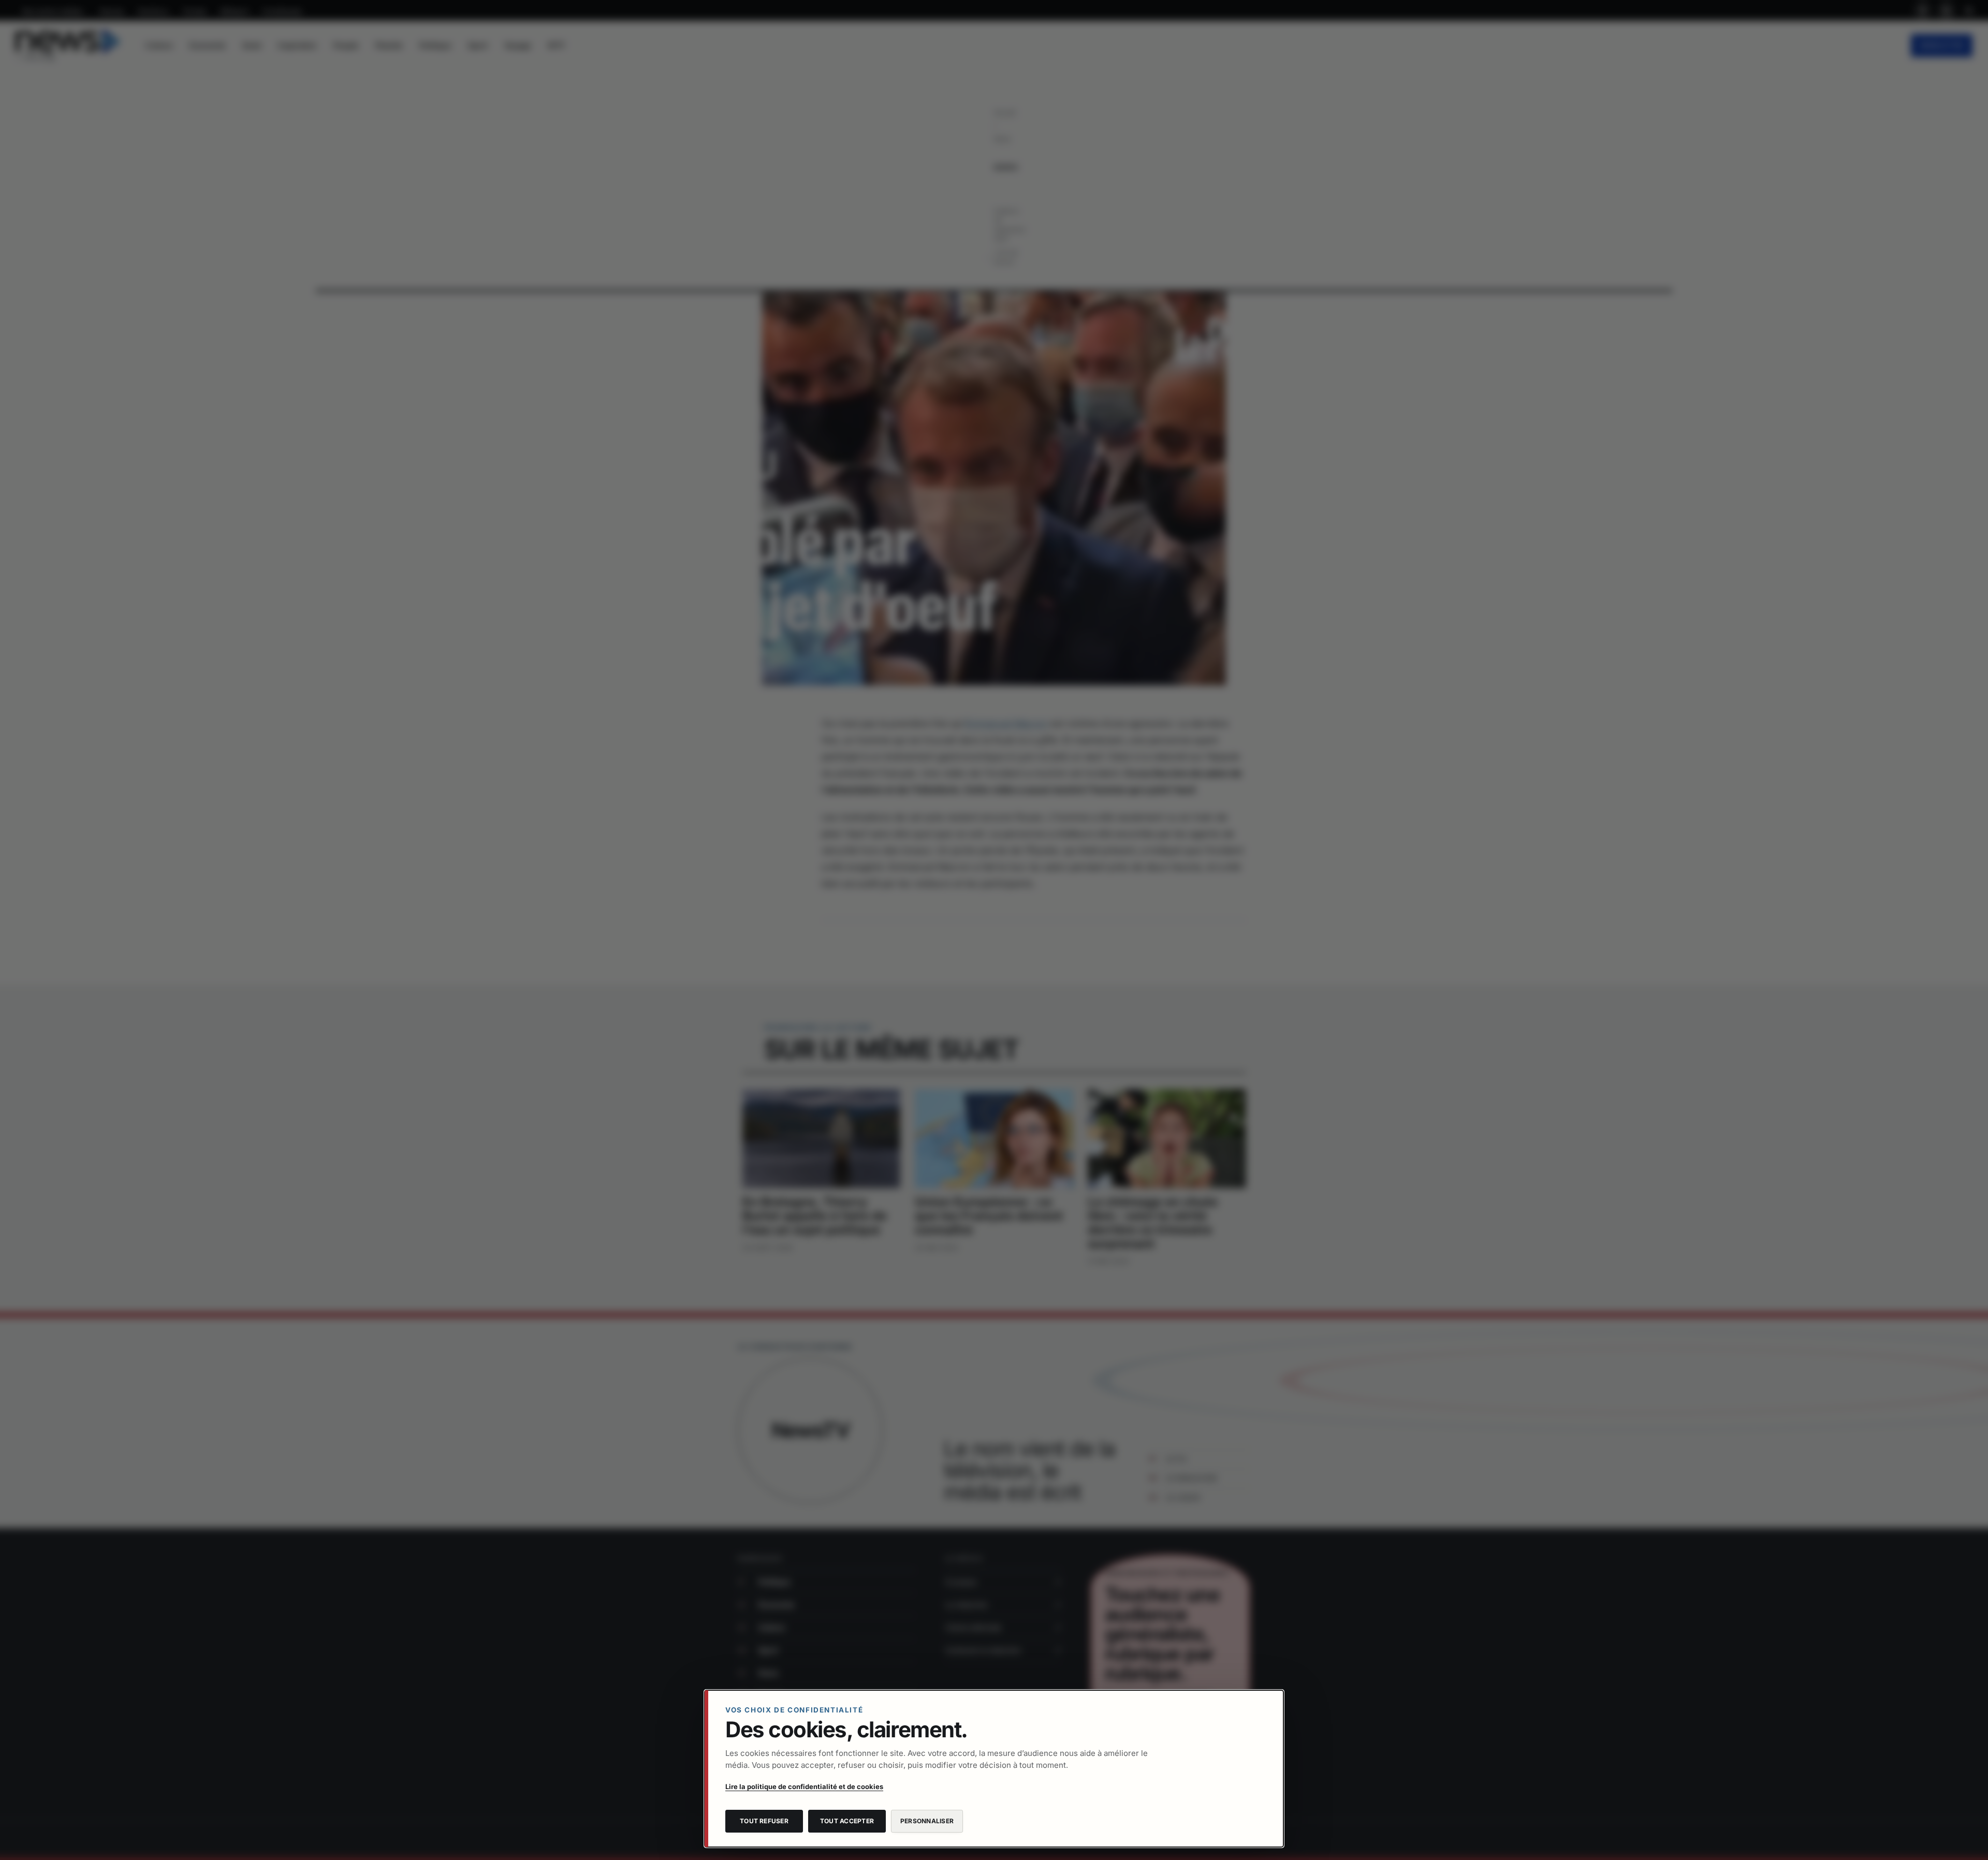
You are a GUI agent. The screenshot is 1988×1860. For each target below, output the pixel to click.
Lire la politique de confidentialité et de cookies (804, 1786)
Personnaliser (927, 1821)
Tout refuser (764, 1821)
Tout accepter (847, 1821)
